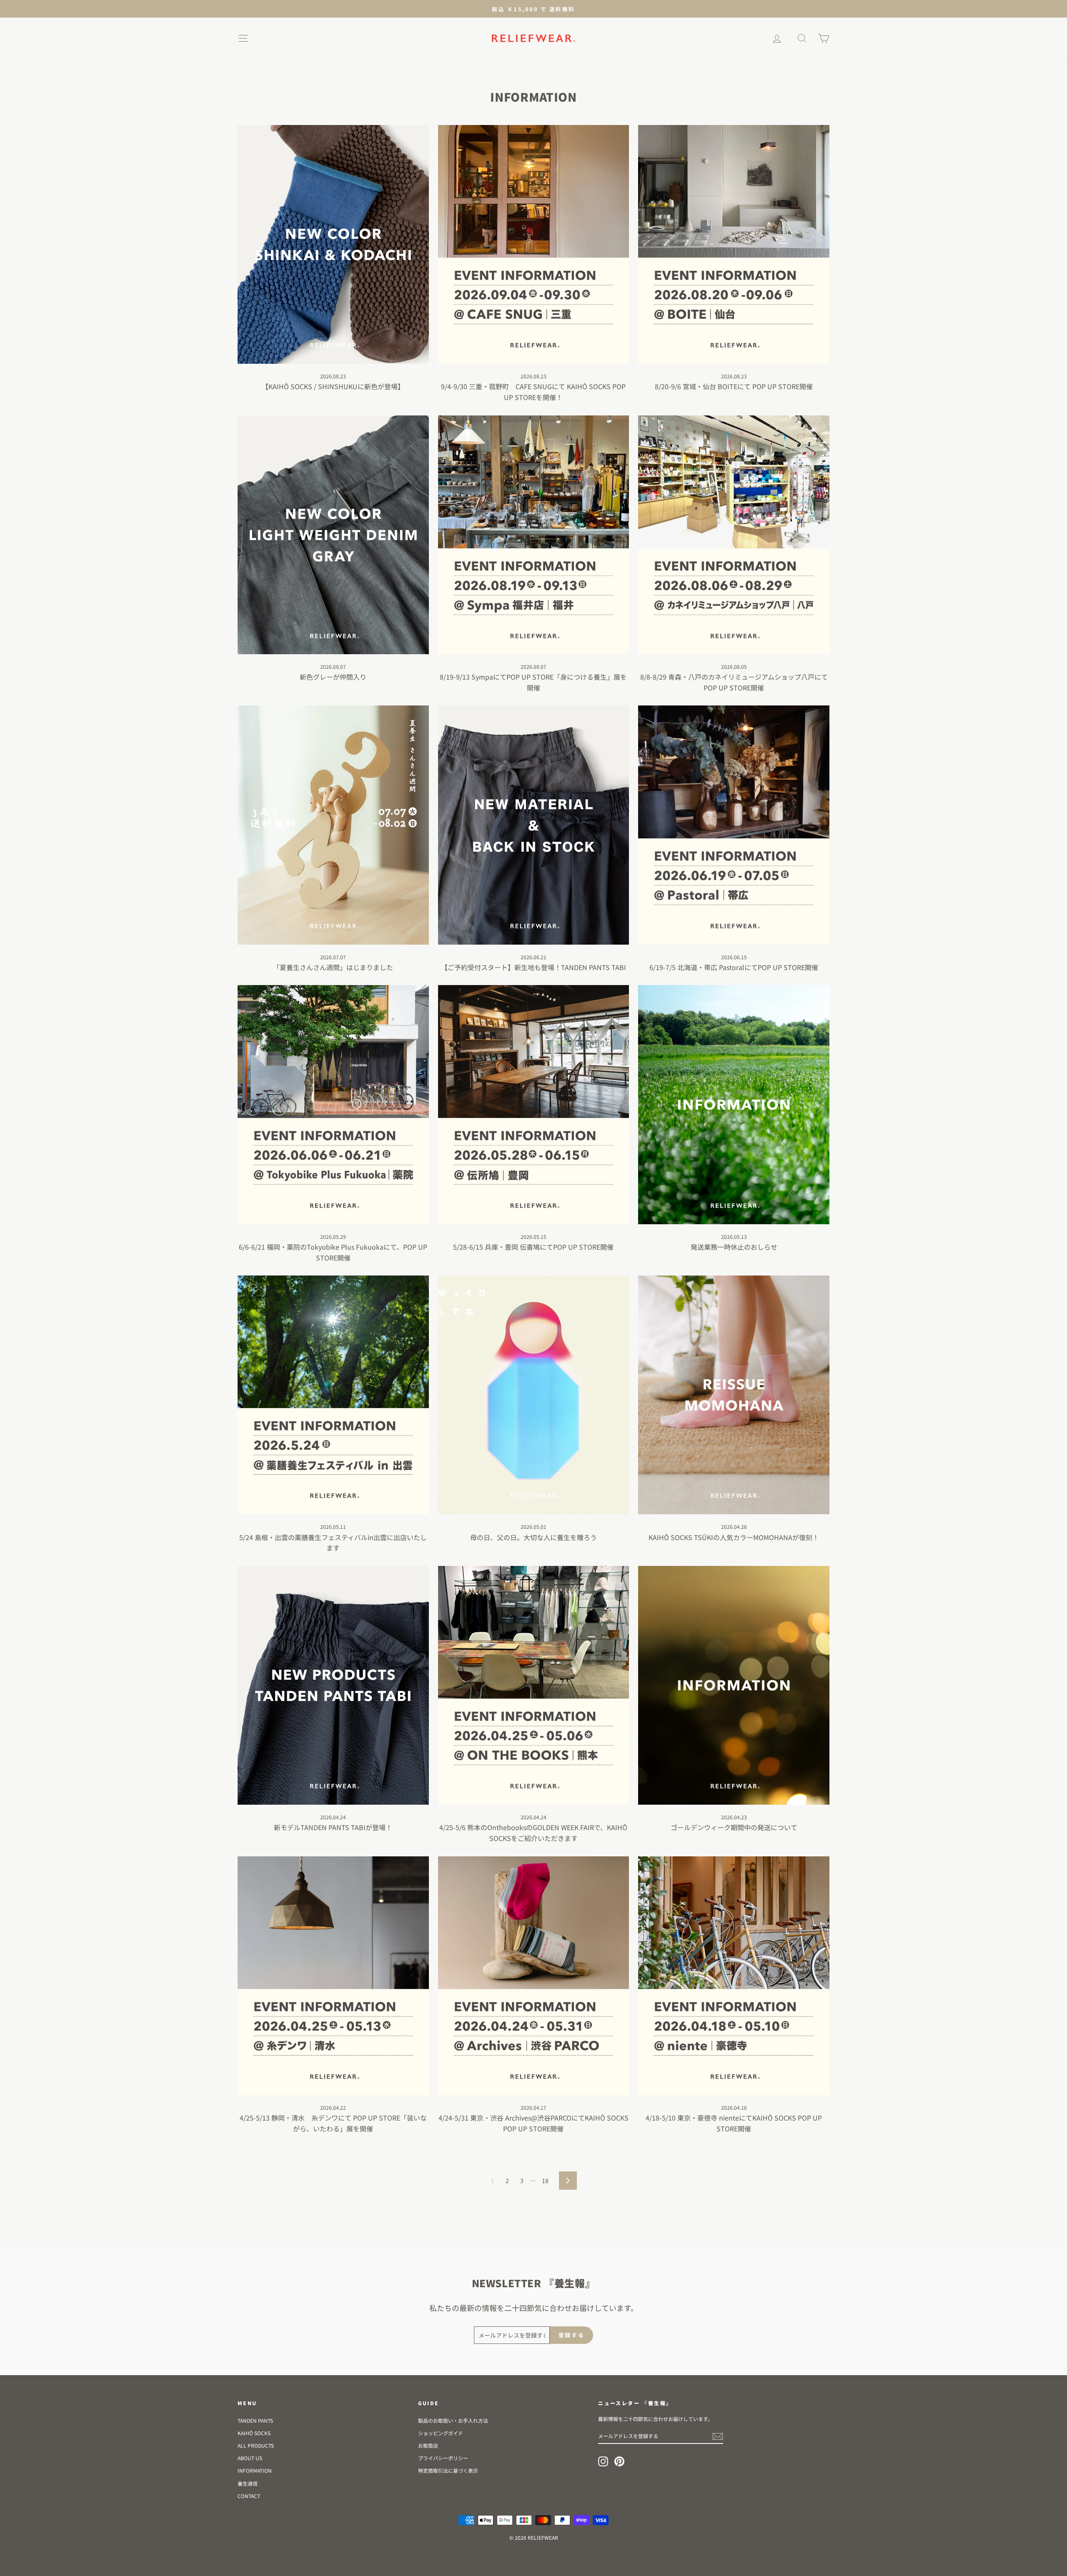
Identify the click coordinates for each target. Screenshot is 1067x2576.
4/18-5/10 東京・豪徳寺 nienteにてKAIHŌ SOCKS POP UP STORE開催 (734, 2123)
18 (545, 2181)
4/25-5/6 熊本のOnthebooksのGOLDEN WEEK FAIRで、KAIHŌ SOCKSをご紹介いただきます (533, 1833)
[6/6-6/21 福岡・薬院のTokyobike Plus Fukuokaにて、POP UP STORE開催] (333, 1104)
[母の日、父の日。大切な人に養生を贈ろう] (534, 1395)
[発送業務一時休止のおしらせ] (734, 1104)
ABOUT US (250, 2458)
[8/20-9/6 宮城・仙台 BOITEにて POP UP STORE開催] (734, 244)
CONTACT (249, 2496)
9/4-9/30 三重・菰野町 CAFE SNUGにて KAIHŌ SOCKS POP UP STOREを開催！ (533, 392)
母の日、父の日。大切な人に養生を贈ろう (533, 1537)
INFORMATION (255, 2470)
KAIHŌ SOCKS (254, 2433)
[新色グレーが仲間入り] (333, 535)
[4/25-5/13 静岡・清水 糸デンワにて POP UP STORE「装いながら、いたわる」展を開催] (333, 1976)
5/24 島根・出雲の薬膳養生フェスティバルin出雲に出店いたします (333, 1543)
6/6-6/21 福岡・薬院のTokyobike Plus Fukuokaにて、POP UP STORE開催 (333, 1252)
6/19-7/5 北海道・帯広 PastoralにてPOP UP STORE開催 (734, 967)
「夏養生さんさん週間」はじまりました (333, 967)
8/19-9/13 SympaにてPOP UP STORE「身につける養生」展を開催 (533, 682)
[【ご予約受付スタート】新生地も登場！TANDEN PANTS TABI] (534, 825)
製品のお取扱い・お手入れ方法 (453, 2420)
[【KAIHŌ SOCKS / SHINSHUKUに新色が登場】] (333, 244)
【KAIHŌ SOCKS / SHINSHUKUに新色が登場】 (333, 386)
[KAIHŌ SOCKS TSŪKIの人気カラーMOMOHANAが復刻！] (734, 1395)
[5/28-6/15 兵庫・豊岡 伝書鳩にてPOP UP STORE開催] (534, 1104)
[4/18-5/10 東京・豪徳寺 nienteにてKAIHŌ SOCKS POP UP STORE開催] (734, 1976)
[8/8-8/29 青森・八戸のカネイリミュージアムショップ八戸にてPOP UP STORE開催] (734, 535)
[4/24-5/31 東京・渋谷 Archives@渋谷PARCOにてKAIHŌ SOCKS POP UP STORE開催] (534, 1976)
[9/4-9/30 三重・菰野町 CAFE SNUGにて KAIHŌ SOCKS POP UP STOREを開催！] (534, 244)
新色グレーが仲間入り (333, 677)
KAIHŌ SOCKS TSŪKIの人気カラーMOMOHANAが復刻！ (734, 1537)
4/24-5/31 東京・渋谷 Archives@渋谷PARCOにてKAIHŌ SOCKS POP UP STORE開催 (533, 2123)
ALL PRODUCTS (256, 2445)
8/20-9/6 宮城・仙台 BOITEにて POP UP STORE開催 (734, 386)
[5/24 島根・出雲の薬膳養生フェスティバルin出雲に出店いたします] (333, 1395)
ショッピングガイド (441, 2433)
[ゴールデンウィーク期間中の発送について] (734, 1685)
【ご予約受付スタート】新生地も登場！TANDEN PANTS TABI (533, 967)
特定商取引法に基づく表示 (448, 2470)
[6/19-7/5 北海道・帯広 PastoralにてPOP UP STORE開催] (734, 825)
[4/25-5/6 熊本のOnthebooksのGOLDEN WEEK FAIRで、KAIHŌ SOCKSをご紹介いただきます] (534, 1685)
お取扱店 (428, 2445)
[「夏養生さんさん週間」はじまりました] (333, 825)
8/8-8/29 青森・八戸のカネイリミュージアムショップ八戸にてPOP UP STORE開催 (734, 682)
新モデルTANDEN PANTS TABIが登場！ (333, 1827)
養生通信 (248, 2483)
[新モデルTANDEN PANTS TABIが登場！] (333, 1685)
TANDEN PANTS (255, 2420)
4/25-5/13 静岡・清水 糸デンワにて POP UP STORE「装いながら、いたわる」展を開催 (333, 2123)
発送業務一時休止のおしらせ (734, 1247)
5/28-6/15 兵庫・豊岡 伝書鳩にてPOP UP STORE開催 (533, 1247)
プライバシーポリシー (443, 2458)
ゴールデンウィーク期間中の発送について (734, 1827)
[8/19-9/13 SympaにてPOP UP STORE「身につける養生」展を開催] (534, 535)
